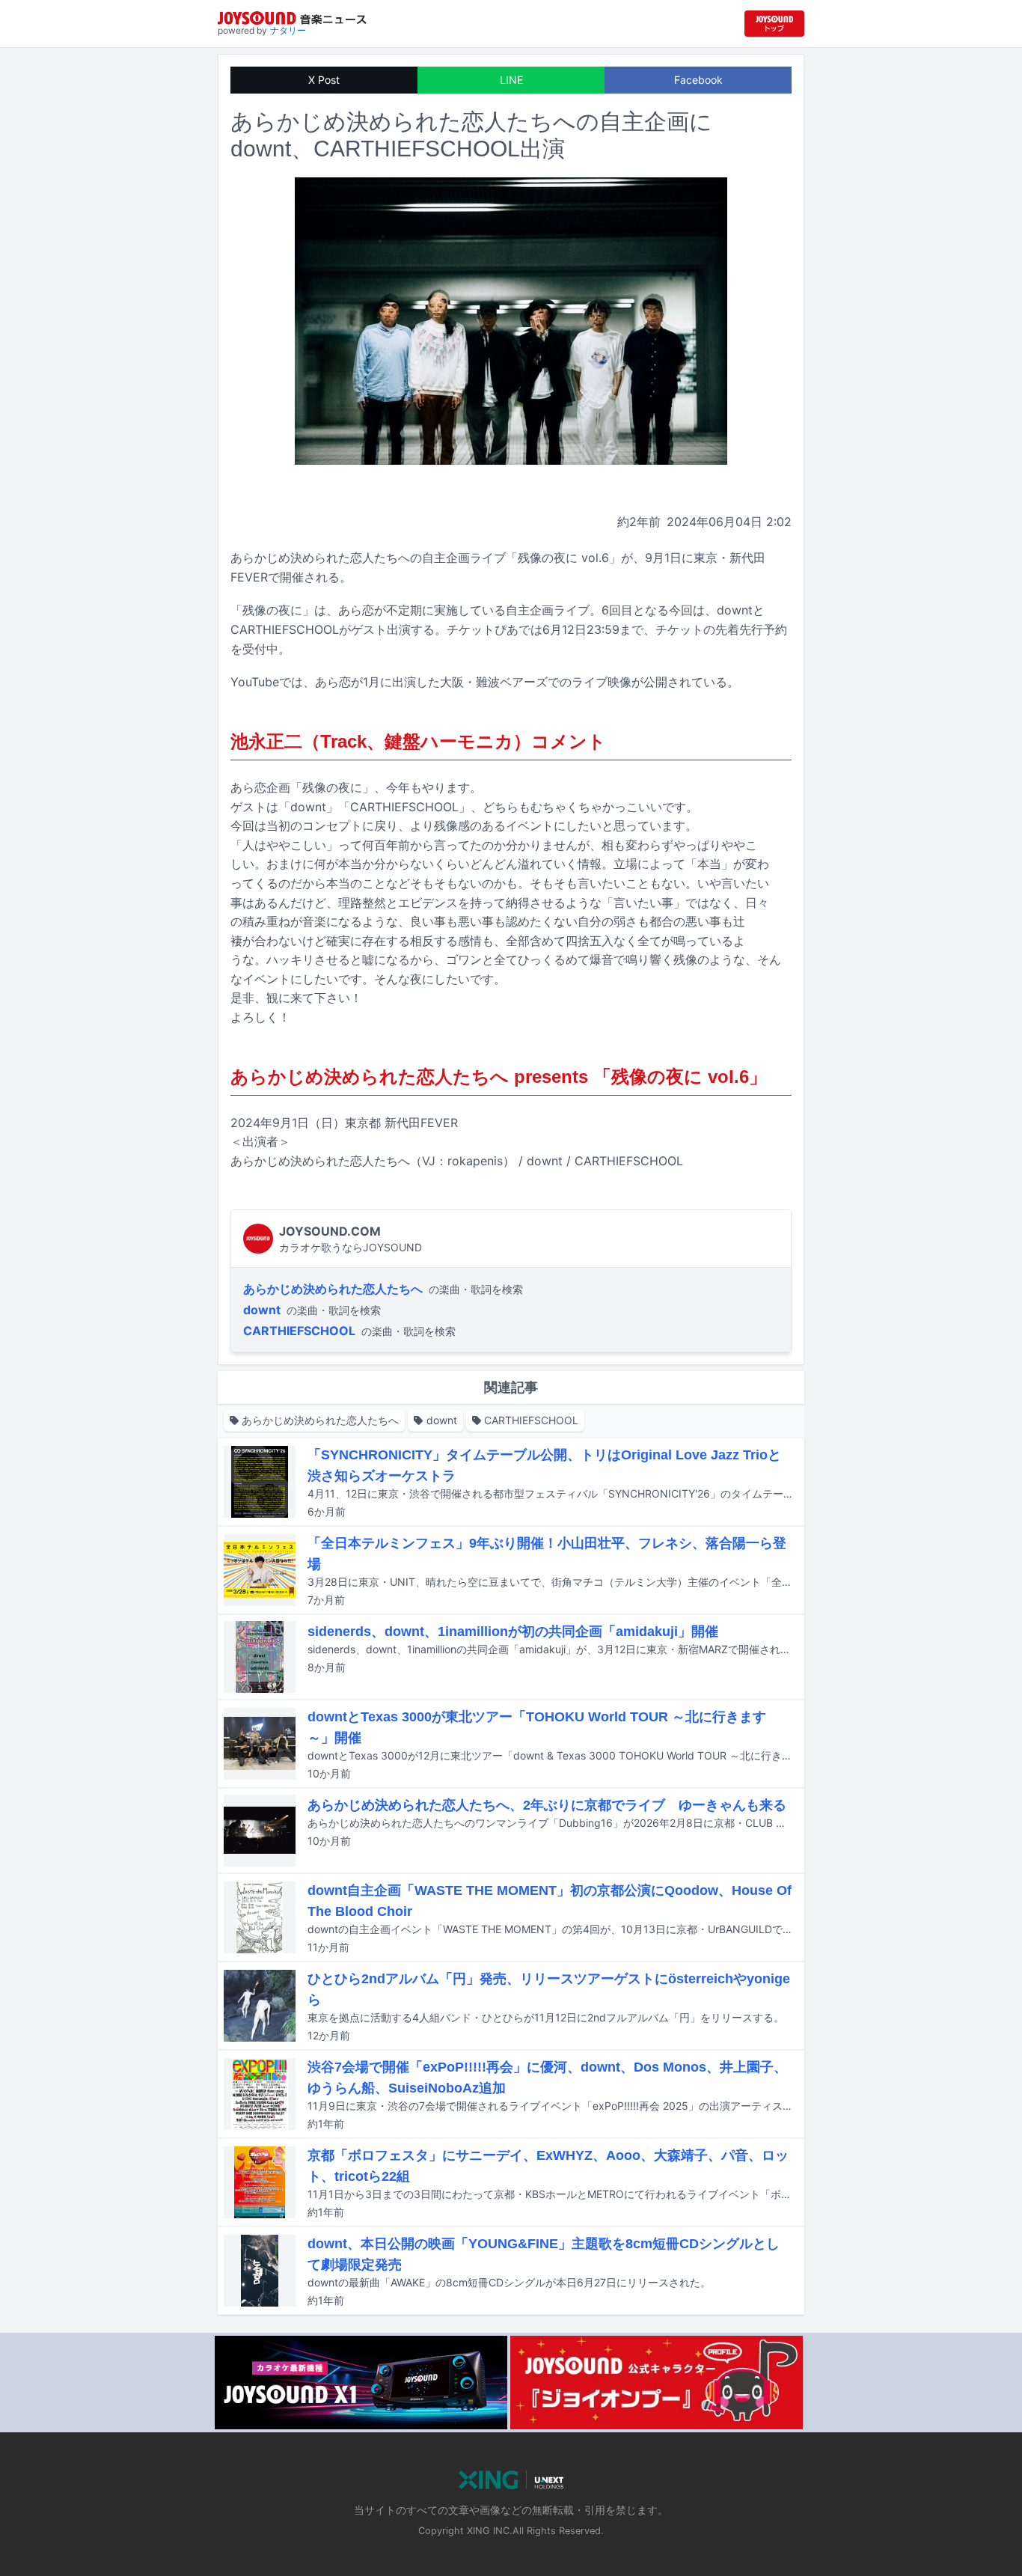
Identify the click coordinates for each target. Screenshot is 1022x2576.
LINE (511, 80)
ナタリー (288, 30)
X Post (324, 80)
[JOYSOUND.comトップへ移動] (774, 24)
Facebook (698, 80)
